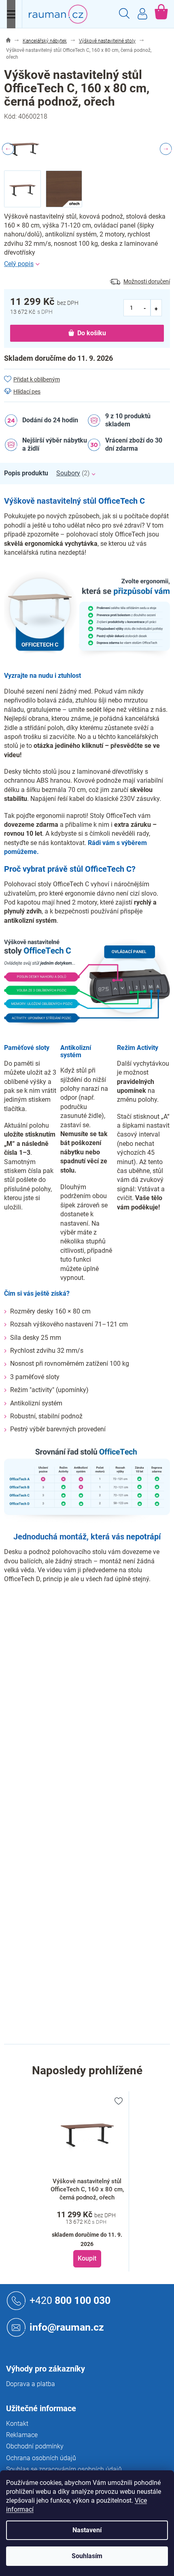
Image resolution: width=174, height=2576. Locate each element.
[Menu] (11, 14)
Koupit (87, 2258)
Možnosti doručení (147, 281)
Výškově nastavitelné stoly (122, 1615)
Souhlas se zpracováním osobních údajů (64, 2469)
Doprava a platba (31, 2384)
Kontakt (17, 2424)
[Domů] (8, 41)
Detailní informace (87, 264)
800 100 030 (70, 2300)
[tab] (30, 473)
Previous (8, 149)
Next (166, 149)
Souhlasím (87, 2556)
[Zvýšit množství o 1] (156, 308)
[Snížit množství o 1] (145, 308)
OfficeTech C (104, 1738)
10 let (94, 1666)
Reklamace (22, 2435)
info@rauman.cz (67, 2327)
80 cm (95, 1934)
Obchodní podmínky (35, 2446)
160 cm (97, 1917)
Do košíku (92, 333)
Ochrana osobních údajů (41, 2458)
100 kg (96, 1683)
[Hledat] (124, 15)
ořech (94, 1649)
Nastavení (87, 2530)
